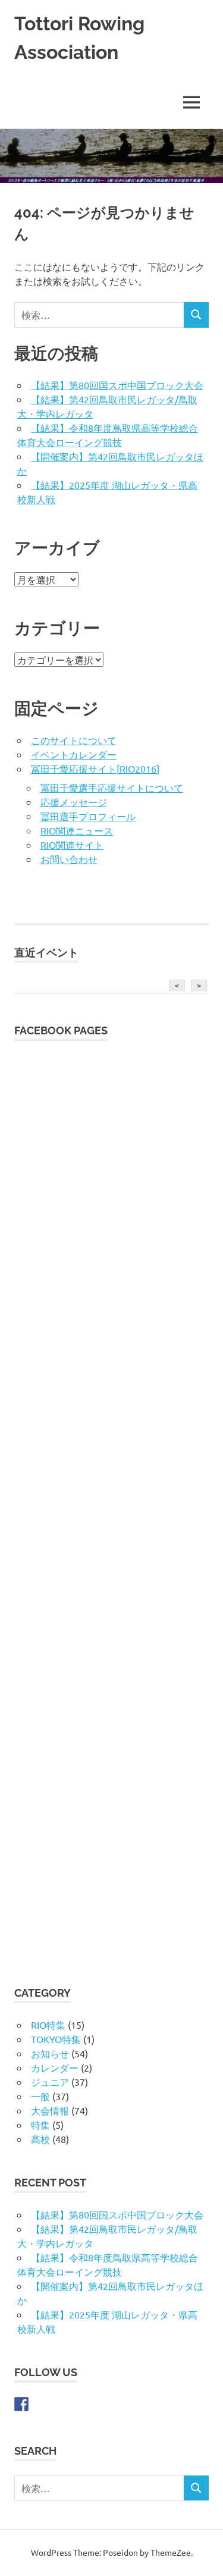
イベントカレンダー (74, 754)
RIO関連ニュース (77, 830)
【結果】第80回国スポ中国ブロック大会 (117, 385)
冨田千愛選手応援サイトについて (112, 787)
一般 (40, 2096)
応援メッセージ (74, 802)
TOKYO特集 (56, 2039)
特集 (40, 2125)
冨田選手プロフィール (88, 816)
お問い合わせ (69, 859)
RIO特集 (48, 2025)
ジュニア (50, 2082)
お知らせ (50, 2053)
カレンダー (55, 2067)
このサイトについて (74, 740)
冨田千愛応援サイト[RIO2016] (95, 768)
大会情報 (50, 2110)
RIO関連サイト (72, 845)
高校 (40, 2139)
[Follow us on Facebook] (21, 2404)
